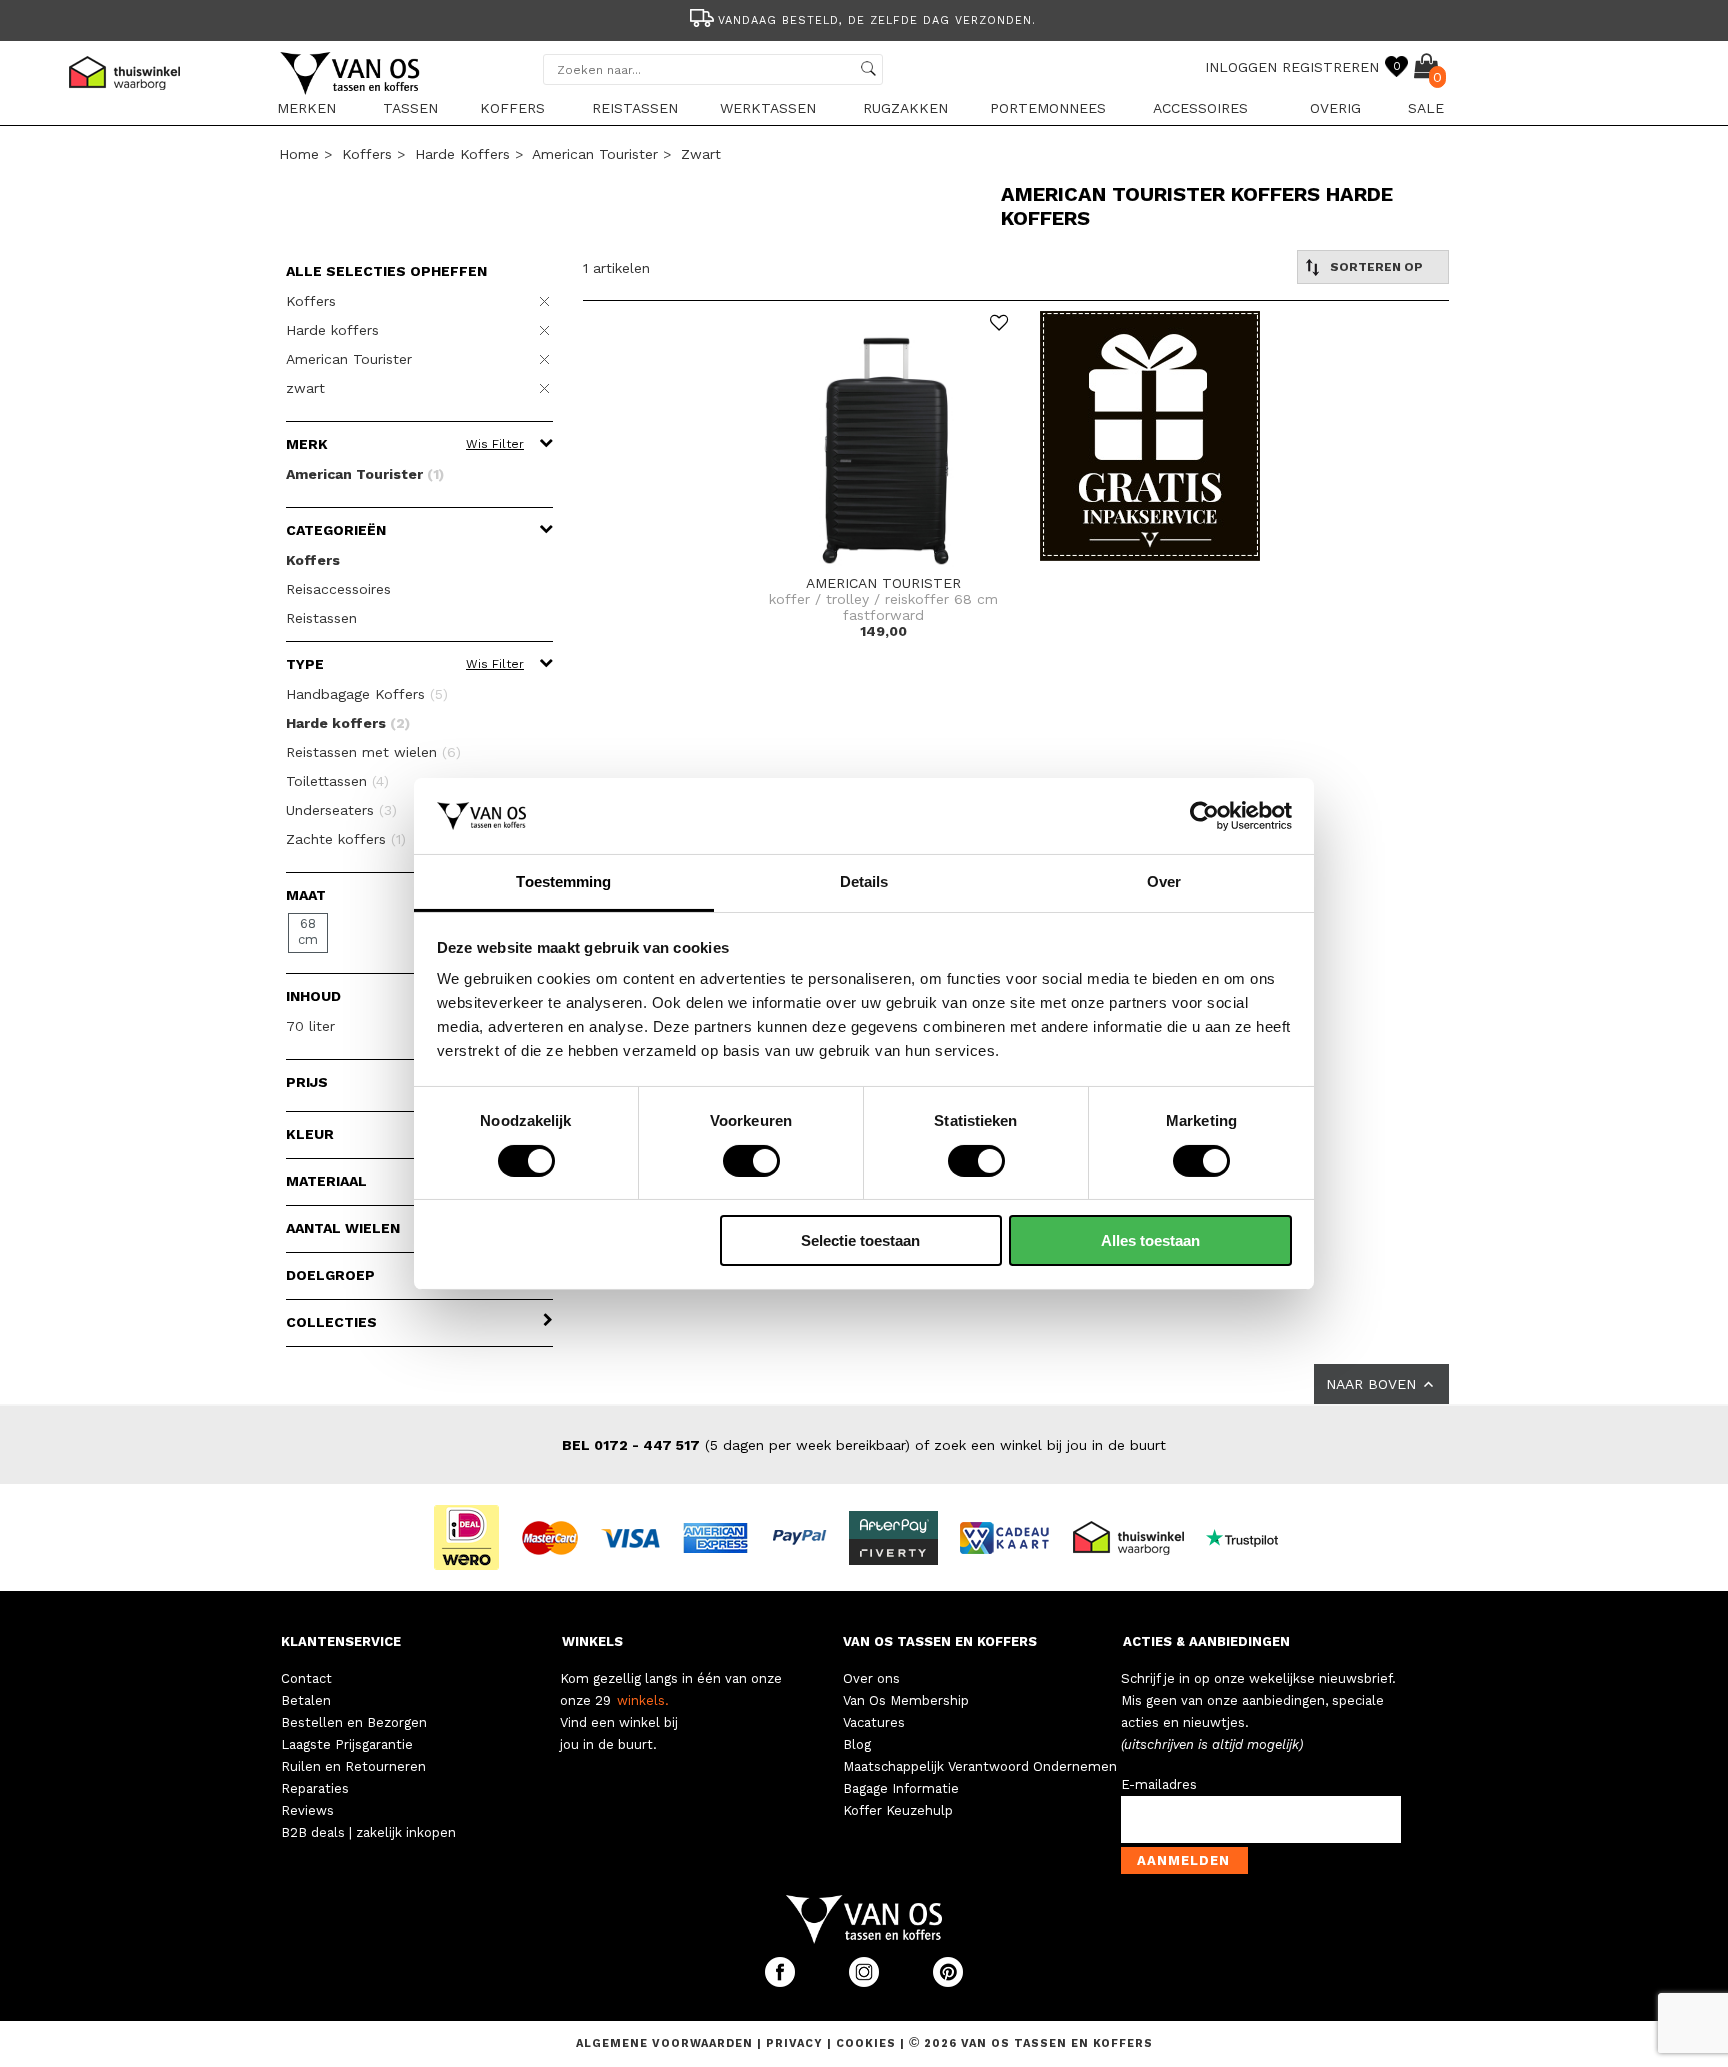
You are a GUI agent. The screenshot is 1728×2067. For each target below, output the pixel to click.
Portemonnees (1048, 108)
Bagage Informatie (901, 1788)
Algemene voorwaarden (666, 2043)
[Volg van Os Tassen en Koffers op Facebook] (782, 1982)
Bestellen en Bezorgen (354, 1722)
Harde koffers (462, 154)
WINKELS (592, 1641)
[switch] (751, 1161)
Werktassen (768, 108)
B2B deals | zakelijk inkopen (368, 1832)
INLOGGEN (1241, 67)
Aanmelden (1183, 1860)
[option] (864, 18)
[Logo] (351, 91)
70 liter (310, 1026)
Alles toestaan (1150, 1240)
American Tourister (595, 154)
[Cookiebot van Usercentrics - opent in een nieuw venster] (1204, 816)
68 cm (308, 931)
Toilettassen (337, 781)
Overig (1335, 108)
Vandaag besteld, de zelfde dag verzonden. (877, 20)
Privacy (796, 2043)
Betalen (306, 1700)
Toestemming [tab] (563, 881)
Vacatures (874, 1722)
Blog (857, 1744)
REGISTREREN (1330, 67)
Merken (306, 108)
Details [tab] (864, 881)
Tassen (410, 108)
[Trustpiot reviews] (1250, 1536)
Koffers (512, 108)
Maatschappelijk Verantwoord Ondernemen (980, 1766)
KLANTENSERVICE (341, 1641)
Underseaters (341, 810)
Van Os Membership (906, 1700)
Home (299, 154)
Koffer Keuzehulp (898, 1810)
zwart (701, 154)
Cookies (866, 2043)
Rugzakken (905, 108)
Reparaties (315, 1788)
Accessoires (1200, 108)
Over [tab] (1164, 881)
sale (1426, 108)
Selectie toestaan (860, 1240)
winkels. (643, 1700)
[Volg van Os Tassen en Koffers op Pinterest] (948, 1982)
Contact (306, 1678)
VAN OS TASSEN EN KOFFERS (940, 1641)
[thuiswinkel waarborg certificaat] (1137, 1536)
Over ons (871, 1678)
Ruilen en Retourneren (353, 1766)
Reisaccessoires (338, 589)
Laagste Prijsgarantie (347, 1744)
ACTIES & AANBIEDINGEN (1206, 1641)
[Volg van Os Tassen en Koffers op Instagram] (866, 1982)
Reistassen (635, 108)
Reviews (307, 1810)
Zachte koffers (346, 839)
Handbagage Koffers (367, 694)
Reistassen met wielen (373, 752)
